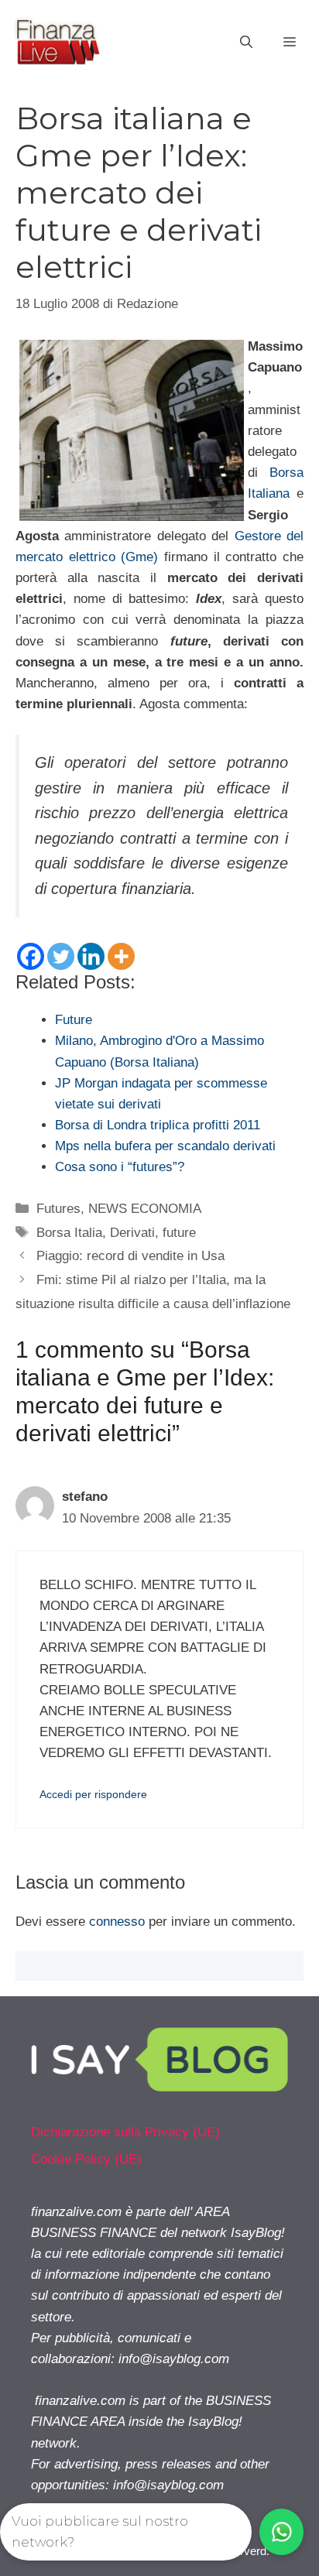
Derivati (132, 1233)
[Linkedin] (91, 956)
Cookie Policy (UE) (86, 2159)
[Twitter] (61, 956)
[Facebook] (31, 956)
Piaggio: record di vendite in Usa (130, 1256)
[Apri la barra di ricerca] (246, 43)
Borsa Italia (69, 1233)
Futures (58, 1209)
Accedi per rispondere (93, 1794)
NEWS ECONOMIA (145, 1209)
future (179, 1233)
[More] (121, 956)
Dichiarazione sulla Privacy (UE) (125, 2132)
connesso (117, 1922)
